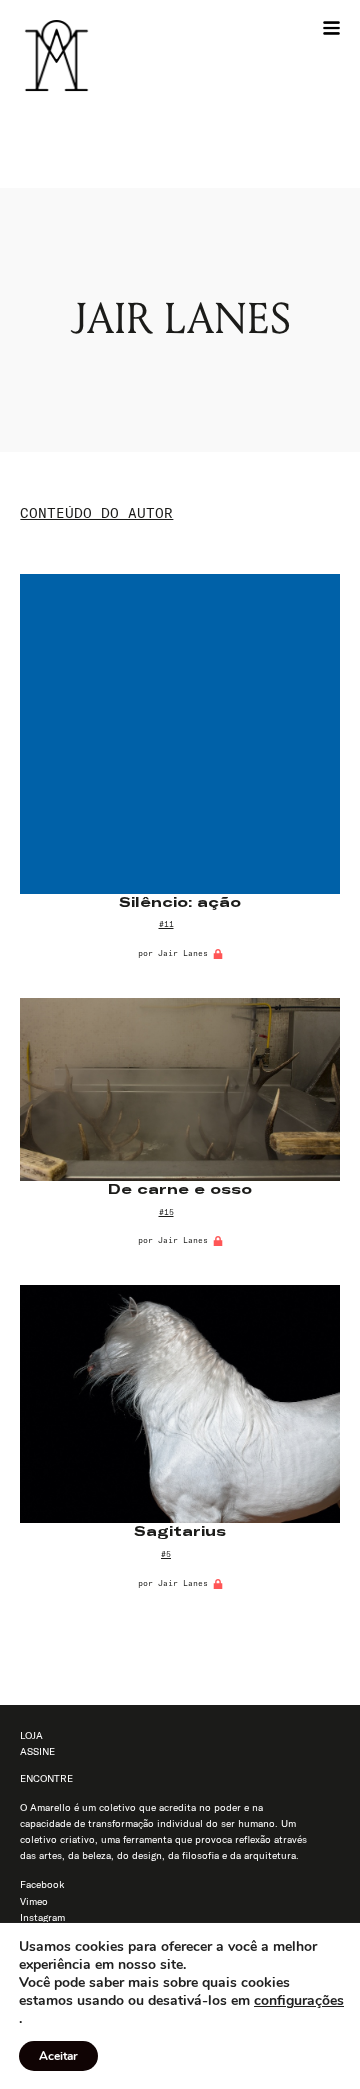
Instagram (42, 1917)
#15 (166, 1212)
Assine (37, 1751)
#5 (166, 1554)
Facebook (42, 1884)
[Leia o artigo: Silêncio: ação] (179, 733)
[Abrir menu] (331, 27)
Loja (31, 1735)
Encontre (46, 1778)
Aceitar (58, 2056)
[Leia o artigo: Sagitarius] (179, 1404)
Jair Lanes (183, 953)
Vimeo (34, 1901)
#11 (166, 924)
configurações (299, 2001)
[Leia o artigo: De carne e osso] (179, 1089)
